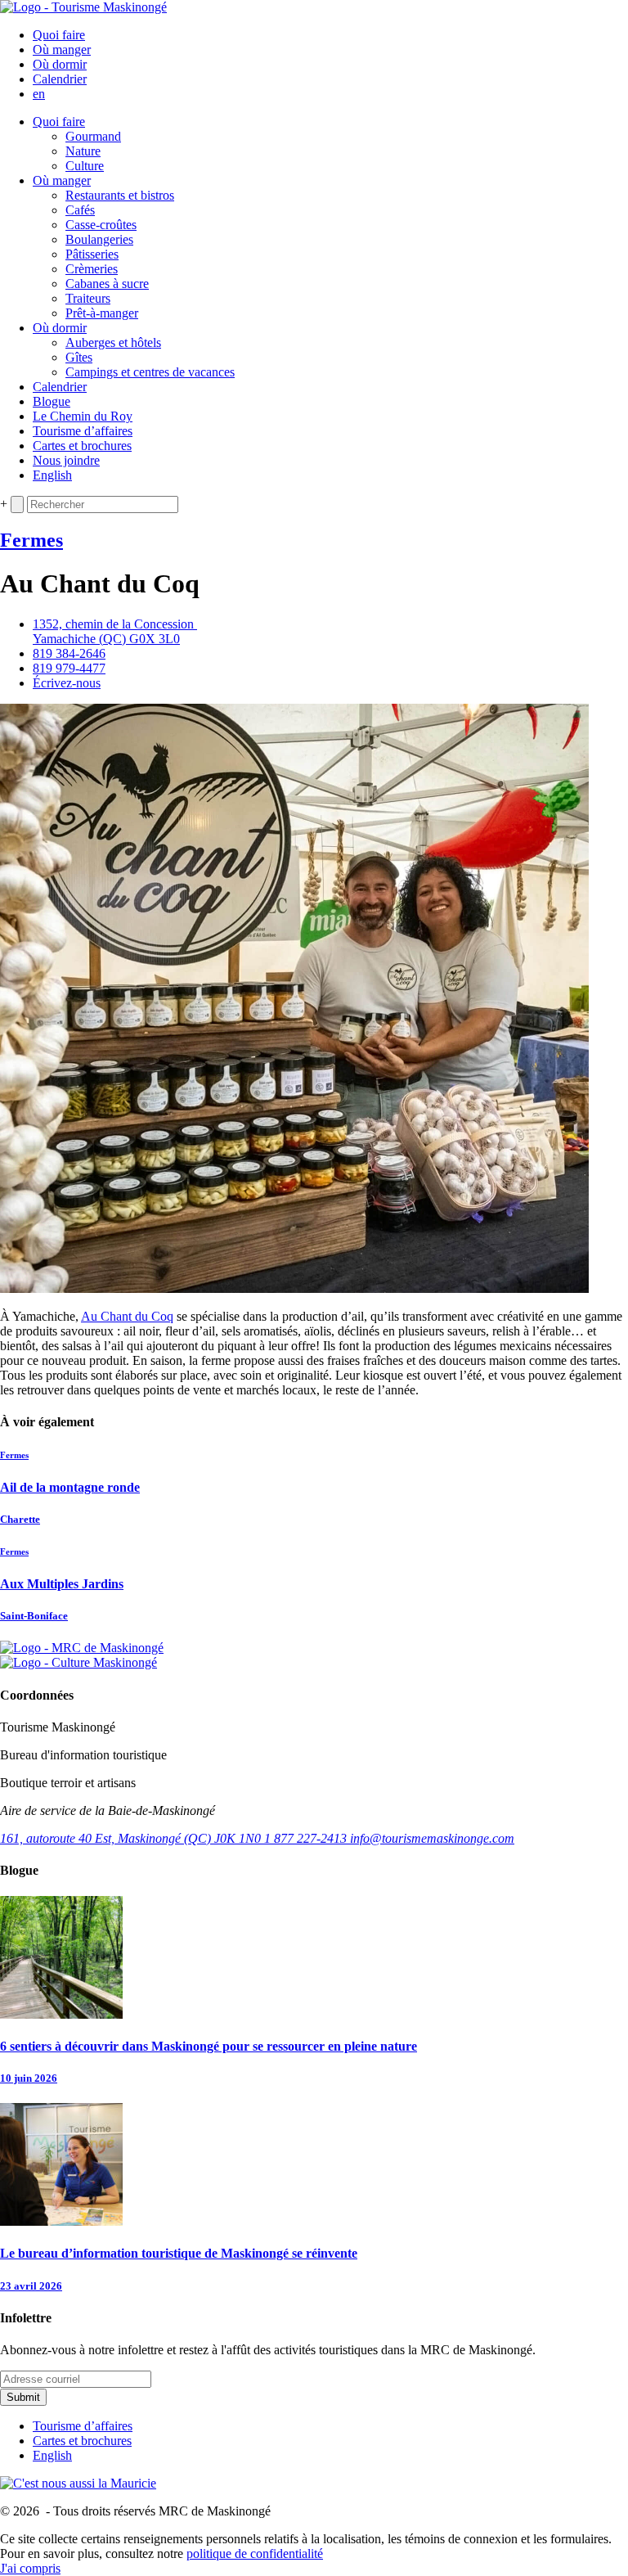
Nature (83, 151)
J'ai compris (30, 2568)
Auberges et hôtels (113, 342)
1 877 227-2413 (307, 1838)
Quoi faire (59, 35)
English (52, 475)
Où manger (62, 50)
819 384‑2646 (69, 653)
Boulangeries (99, 239)
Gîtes (79, 357)
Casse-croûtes (101, 225)
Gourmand (93, 136)
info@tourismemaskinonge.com (432, 1838)
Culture (85, 166)
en (39, 94)
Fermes (31, 540)
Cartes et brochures (82, 446)
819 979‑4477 (69, 668)
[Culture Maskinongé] (78, 1662)
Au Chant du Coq (127, 1316)
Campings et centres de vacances (150, 372)
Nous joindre (66, 460)
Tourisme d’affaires (83, 431)
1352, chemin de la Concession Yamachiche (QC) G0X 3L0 (115, 631)
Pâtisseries (92, 254)
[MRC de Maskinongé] (82, 1648)
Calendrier (60, 79)
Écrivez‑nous (67, 683)
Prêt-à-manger (102, 313)
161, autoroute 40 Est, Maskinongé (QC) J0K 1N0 (132, 1838)
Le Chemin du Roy (83, 416)
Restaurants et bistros (120, 195)
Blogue (52, 401)
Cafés (80, 210)
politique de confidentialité (255, 2553)
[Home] (83, 7)
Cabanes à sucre (107, 284)
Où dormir (60, 64)
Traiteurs (88, 298)
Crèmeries (92, 269)
